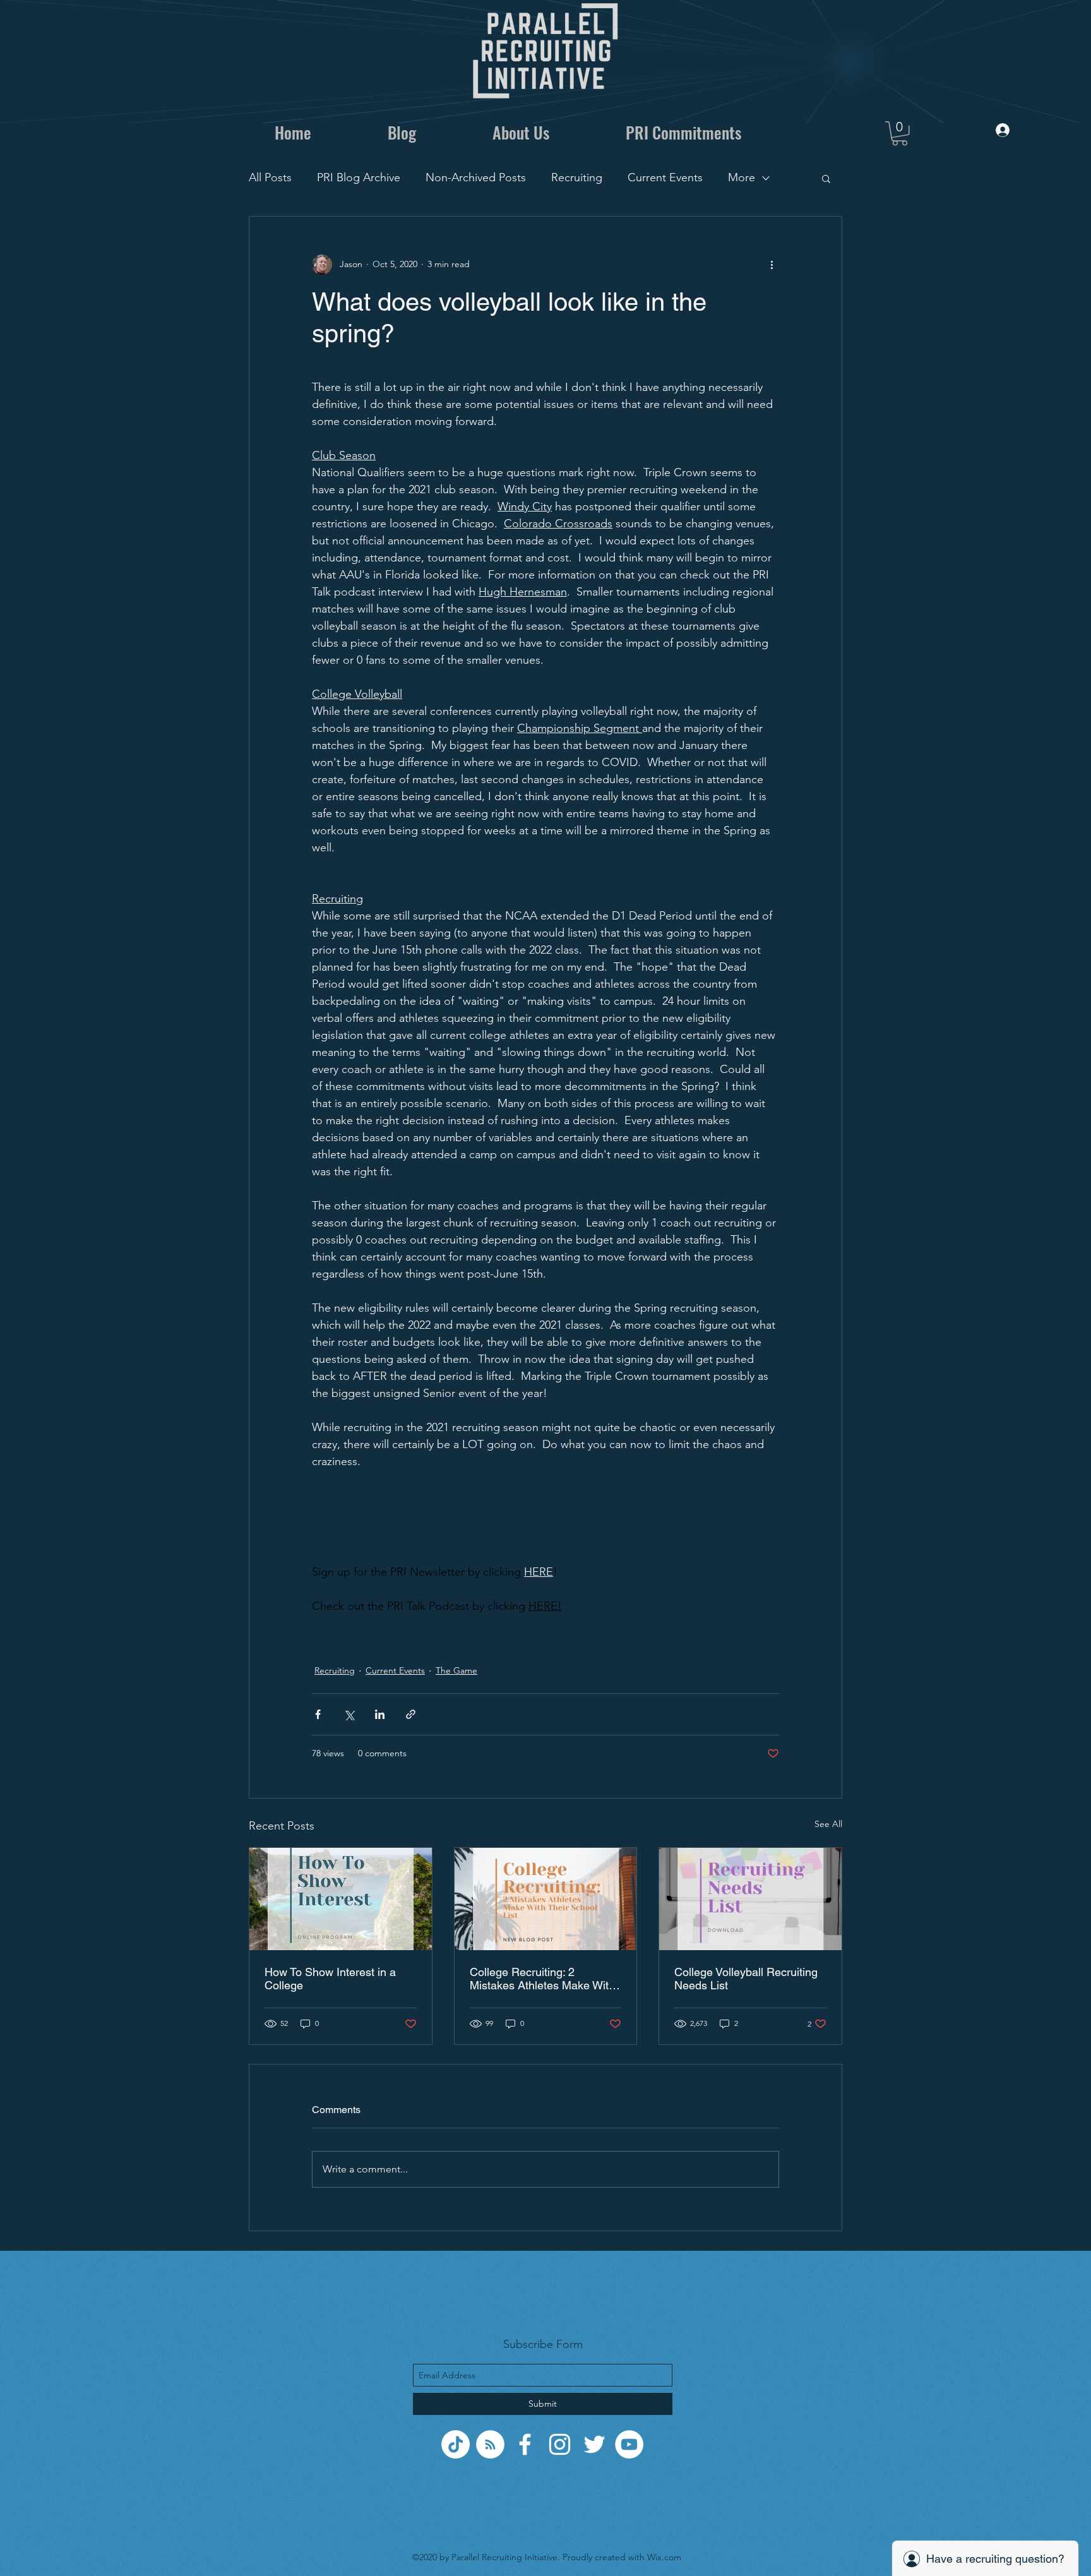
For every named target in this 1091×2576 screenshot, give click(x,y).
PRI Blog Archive (359, 177)
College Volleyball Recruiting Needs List (746, 1979)
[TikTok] (456, 2444)
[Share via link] (411, 1714)
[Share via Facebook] (318, 1714)
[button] (900, 134)
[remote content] (545, 1517)
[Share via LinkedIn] (380, 1714)
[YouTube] (629, 2444)
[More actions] (772, 265)
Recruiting (577, 177)
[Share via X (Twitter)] (349, 1714)
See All (828, 1824)
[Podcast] (490, 2444)
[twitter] (594, 2444)
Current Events (665, 177)
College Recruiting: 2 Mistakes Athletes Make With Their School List (542, 1979)
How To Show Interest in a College (330, 1979)
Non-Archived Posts (476, 177)
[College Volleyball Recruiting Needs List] (750, 1899)
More (742, 177)
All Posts (270, 177)
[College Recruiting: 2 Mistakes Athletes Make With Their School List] (546, 1899)
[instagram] (560, 2444)
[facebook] (525, 2444)
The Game (456, 1670)
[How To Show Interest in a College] (341, 1899)
